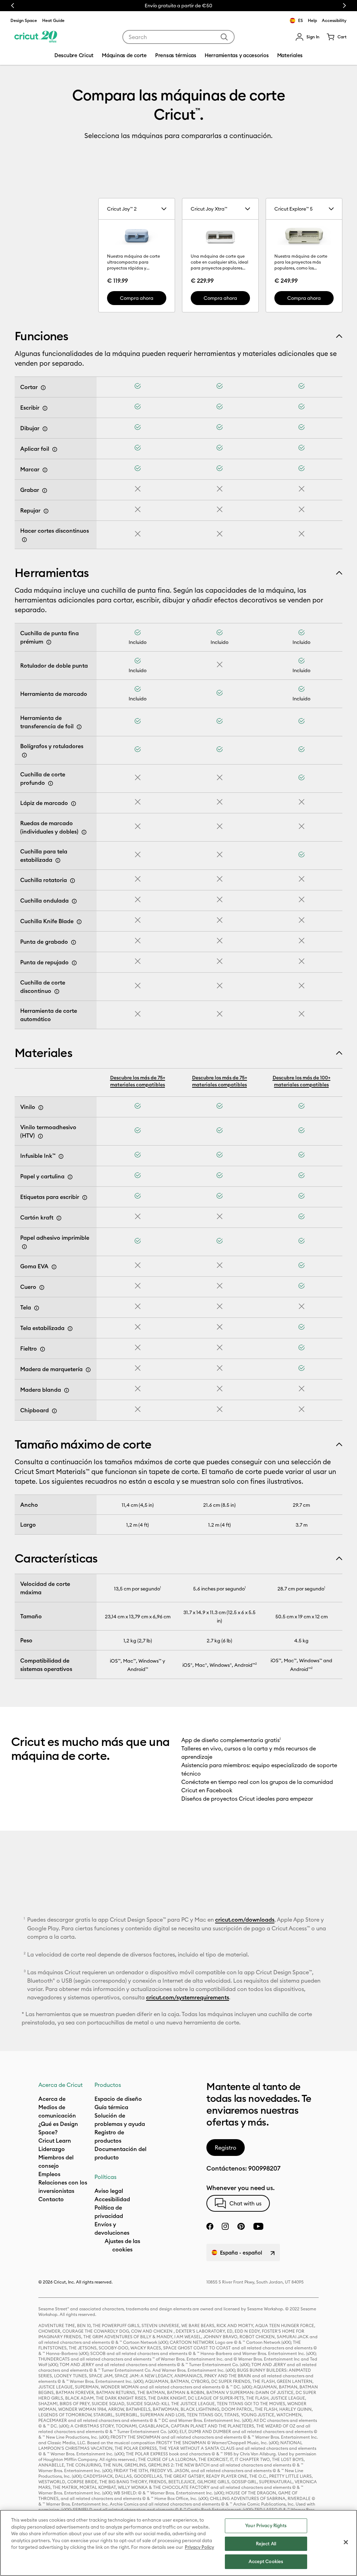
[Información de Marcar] (45, 470)
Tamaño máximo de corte (83, 1444)
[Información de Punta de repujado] (74, 963)
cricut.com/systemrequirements (188, 1997)
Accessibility (334, 20)
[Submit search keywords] (224, 37)
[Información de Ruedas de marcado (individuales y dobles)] (84, 832)
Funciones (41, 336)
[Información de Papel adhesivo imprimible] (24, 1247)
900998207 (264, 2168)
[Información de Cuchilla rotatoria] (73, 881)
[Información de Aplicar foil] (55, 449)
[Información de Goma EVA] (54, 1267)
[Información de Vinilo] (41, 1108)
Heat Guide (53, 20)
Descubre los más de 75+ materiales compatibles (138, 1081)
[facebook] (210, 2226)
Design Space (24, 20)
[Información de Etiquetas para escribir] (85, 1198)
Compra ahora (137, 298)
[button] (307, 37)
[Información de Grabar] (45, 491)
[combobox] (178, 37)
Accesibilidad (112, 2199)
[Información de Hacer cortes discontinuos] (24, 540)
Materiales (43, 1053)
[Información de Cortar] (43, 388)
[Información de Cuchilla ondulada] (74, 901)
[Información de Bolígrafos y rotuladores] (24, 755)
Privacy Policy (199, 2547)
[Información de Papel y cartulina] (70, 1177)
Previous (13, 6)
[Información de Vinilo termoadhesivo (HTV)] (40, 1136)
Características (56, 1558)
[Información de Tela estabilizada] (70, 1329)
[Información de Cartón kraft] (59, 1218)
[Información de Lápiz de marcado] (74, 804)
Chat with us (245, 2203)
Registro (226, 2148)
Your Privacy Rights (266, 2525)
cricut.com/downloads (245, 1920)
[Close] (346, 2542)
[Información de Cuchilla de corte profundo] (51, 783)
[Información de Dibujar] (45, 429)
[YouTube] (258, 2226)
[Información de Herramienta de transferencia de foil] (79, 727)
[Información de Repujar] (46, 511)
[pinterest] (241, 2226)
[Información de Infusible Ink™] (61, 1156)
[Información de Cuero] (42, 1287)
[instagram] (225, 2226)
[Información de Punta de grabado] (74, 942)
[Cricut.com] (36, 37)
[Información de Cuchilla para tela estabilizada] (58, 860)
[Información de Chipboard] (54, 1411)
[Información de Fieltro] (43, 1349)
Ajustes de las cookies (122, 2245)
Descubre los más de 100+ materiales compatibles (302, 1081)
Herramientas (52, 573)
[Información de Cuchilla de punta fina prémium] (49, 642)
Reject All (266, 2544)
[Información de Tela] (37, 1308)
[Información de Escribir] (45, 408)
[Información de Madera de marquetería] (88, 1370)
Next (344, 6)
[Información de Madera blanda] (67, 1390)
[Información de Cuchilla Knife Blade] (79, 922)
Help (312, 20)
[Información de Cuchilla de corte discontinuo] (57, 991)
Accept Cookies (266, 2561)
